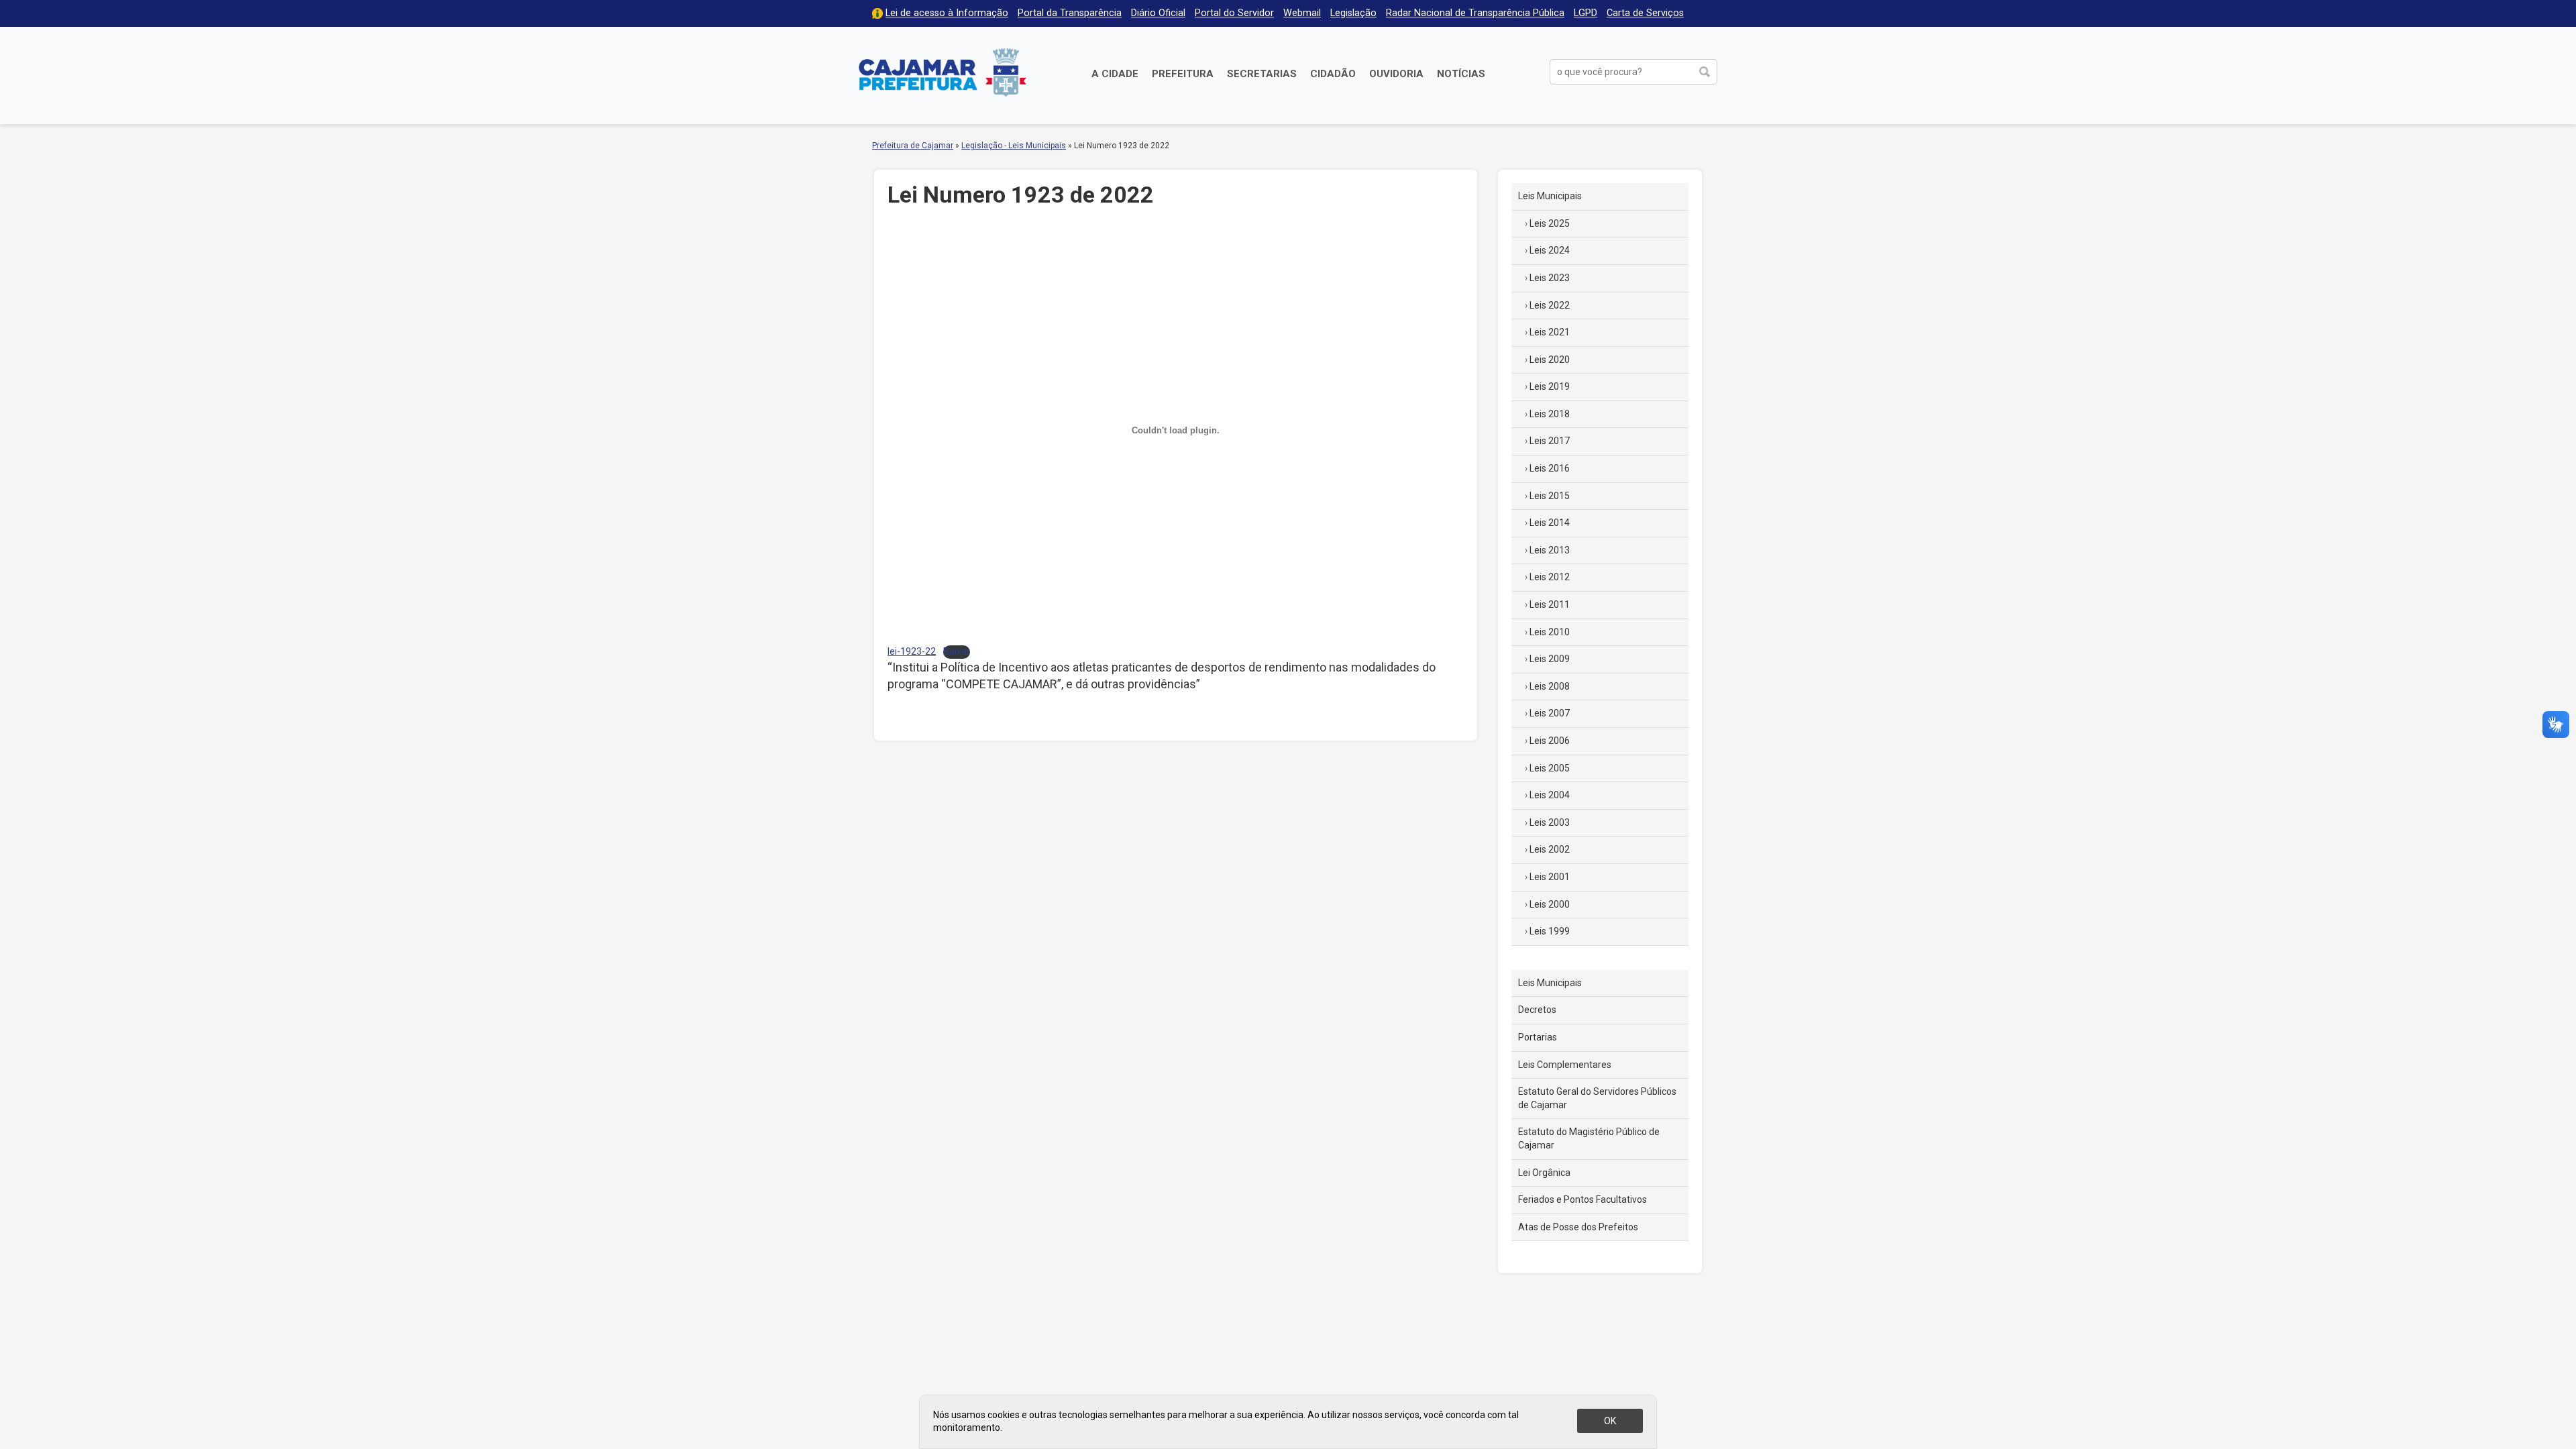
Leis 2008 (1550, 686)
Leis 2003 (1550, 822)
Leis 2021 (1550, 332)
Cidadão (1333, 74)
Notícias (1461, 74)
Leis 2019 (1550, 386)
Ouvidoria (1396, 74)
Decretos (1537, 1010)
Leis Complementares (1565, 1065)
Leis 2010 (1550, 632)
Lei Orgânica (1544, 1173)
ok (1610, 1421)
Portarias (1538, 1037)
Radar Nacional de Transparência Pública (1475, 13)
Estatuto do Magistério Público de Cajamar (1589, 1138)
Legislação (1353, 13)
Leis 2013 (1550, 550)
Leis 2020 (1550, 360)
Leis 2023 (1550, 278)
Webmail (1302, 13)
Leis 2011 (1550, 604)
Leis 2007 (1550, 713)
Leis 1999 (1550, 931)
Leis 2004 (1550, 795)
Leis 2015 (1550, 496)
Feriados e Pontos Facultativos (1582, 1199)
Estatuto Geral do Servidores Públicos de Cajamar (1597, 1098)
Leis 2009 (1550, 659)
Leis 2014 (1550, 523)
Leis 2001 (1550, 877)
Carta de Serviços (1645, 13)
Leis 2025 (1550, 223)
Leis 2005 (1550, 768)
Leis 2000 (1550, 904)
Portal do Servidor (1234, 13)
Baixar (957, 652)
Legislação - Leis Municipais (1014, 146)
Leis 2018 (1550, 414)
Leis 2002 (1550, 849)
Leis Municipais (1550, 196)
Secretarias (1262, 74)
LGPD (1586, 13)
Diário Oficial (1158, 13)
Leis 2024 (1550, 250)
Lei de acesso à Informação (947, 13)
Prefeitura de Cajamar (943, 72)
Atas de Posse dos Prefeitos (1578, 1227)
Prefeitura (1183, 74)
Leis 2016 (1550, 468)
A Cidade (1115, 74)
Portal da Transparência (1070, 13)
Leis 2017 (1550, 441)
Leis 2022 (1550, 305)
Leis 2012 (1550, 577)
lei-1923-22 (912, 652)
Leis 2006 (1550, 741)
